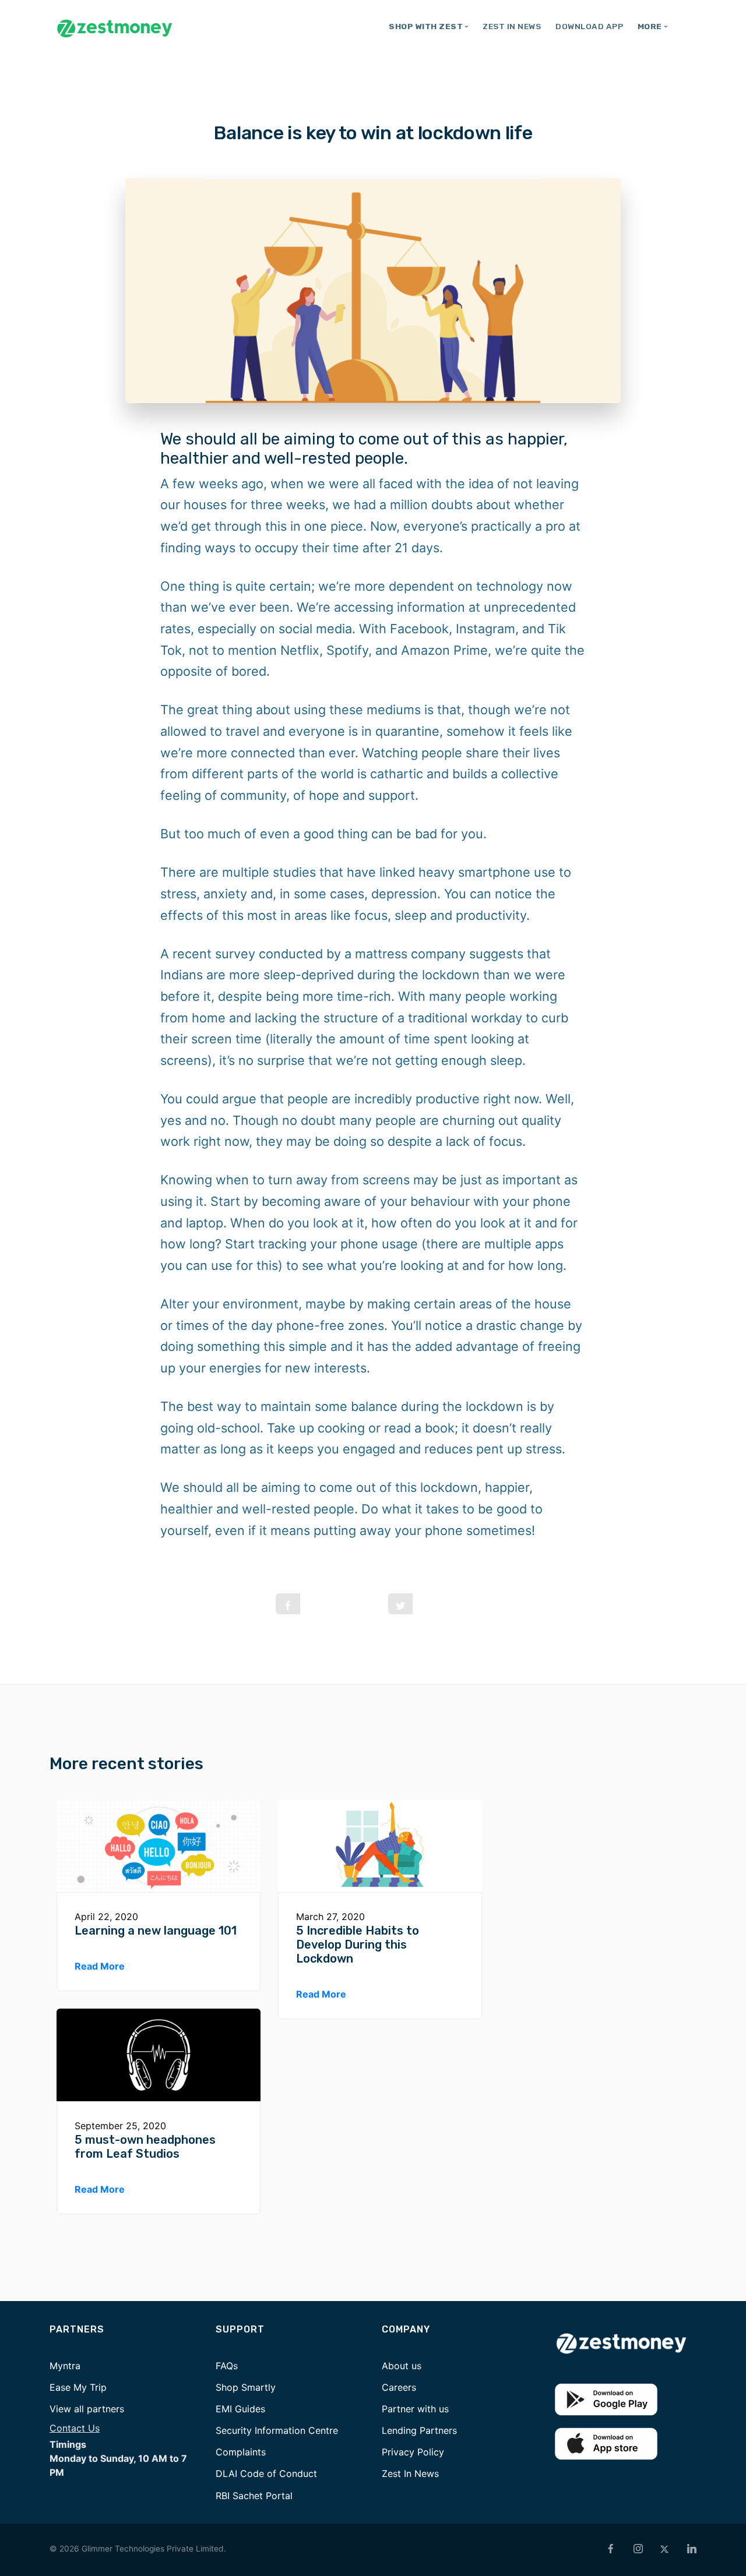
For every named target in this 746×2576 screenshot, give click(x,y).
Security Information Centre (277, 2430)
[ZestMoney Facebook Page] (610, 2549)
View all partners (87, 2409)
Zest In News (512, 26)
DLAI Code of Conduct (266, 2473)
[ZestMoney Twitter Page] (664, 2549)
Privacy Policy (413, 2452)
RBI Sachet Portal (254, 2496)
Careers (399, 2387)
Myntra (65, 2366)
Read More (100, 1966)
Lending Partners (419, 2430)
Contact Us (75, 2428)
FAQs (227, 2366)
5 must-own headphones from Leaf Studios (145, 2147)
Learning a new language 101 (156, 1931)
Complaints (241, 2452)
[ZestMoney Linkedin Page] (692, 2549)
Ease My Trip (78, 2387)
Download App (589, 26)
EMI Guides (240, 2409)
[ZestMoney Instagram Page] (638, 2549)
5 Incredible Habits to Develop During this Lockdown (358, 1945)
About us (402, 2366)
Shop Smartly (246, 2387)
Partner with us (415, 2409)
